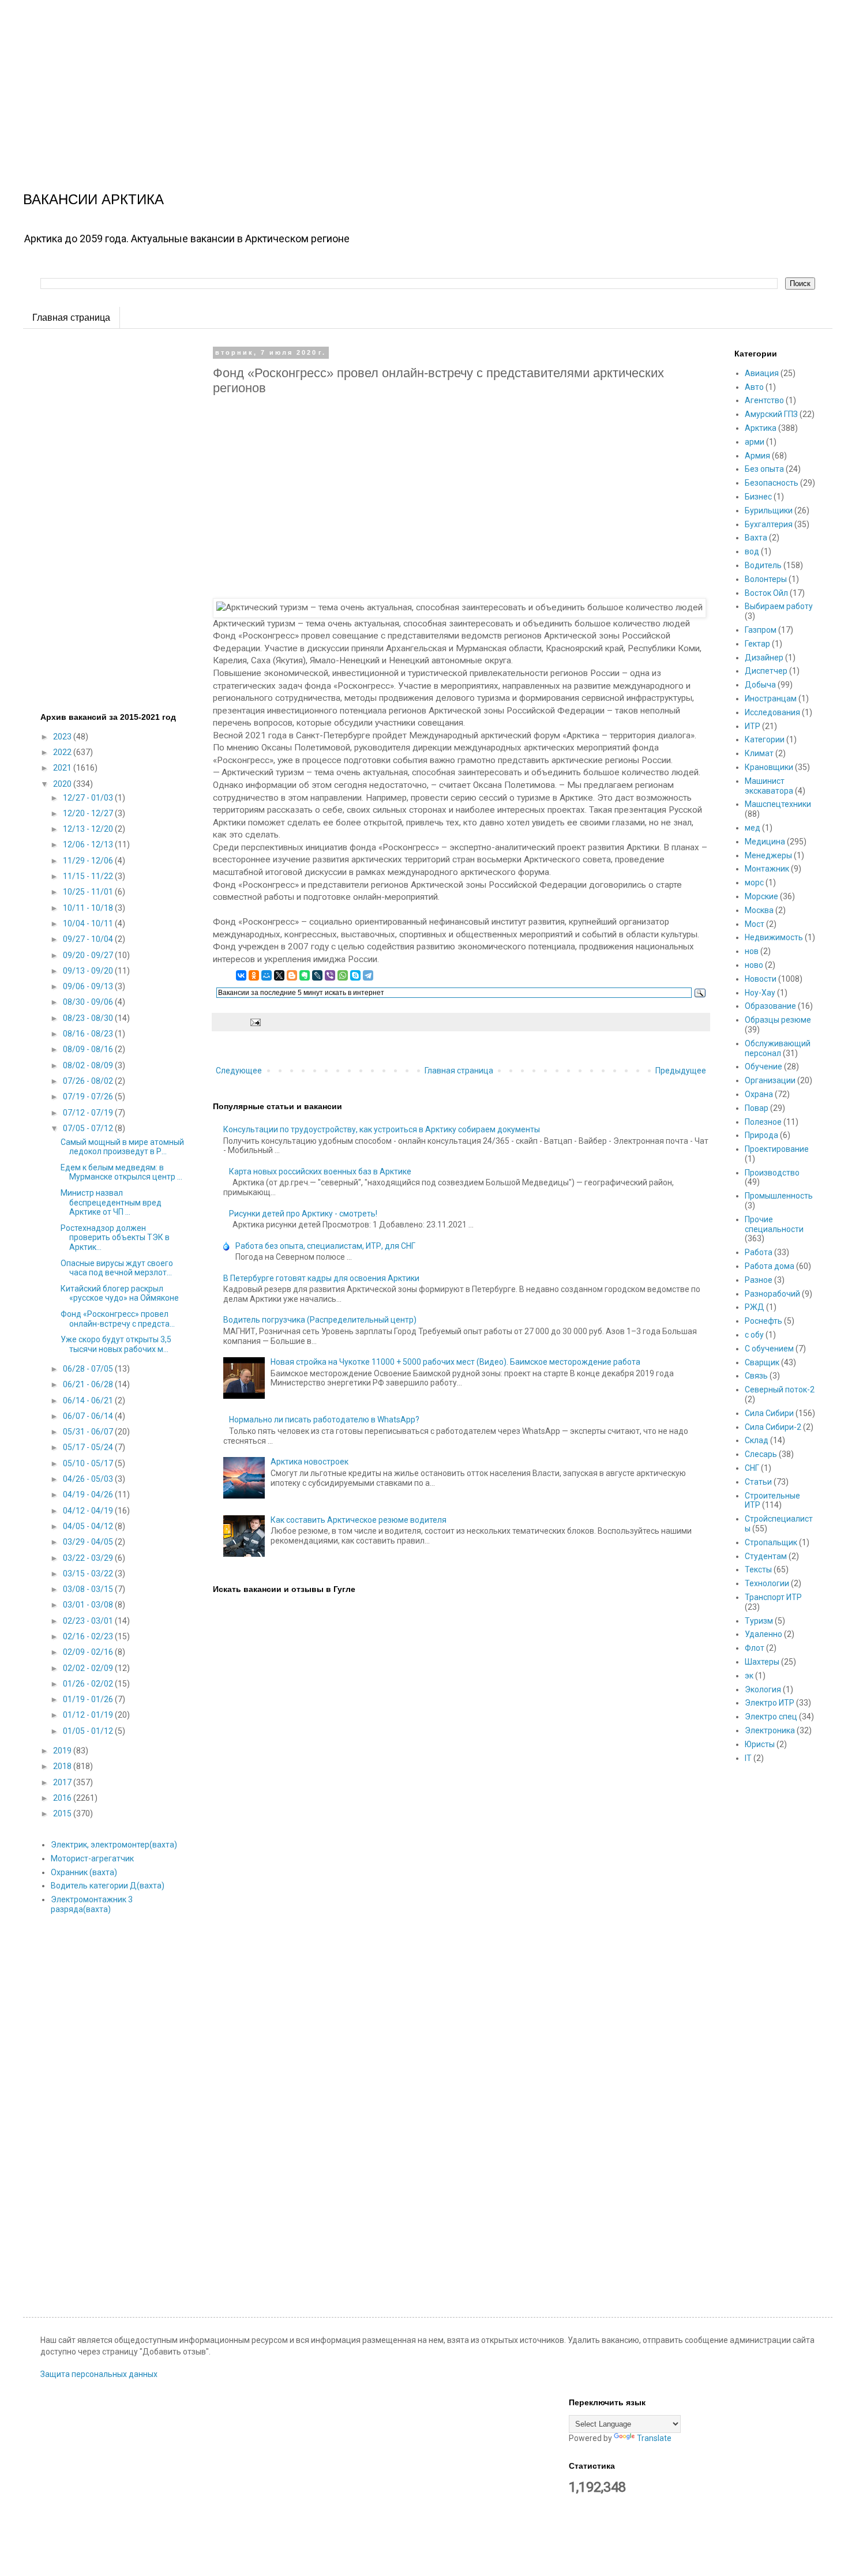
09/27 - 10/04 (89, 939)
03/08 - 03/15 (89, 1589)
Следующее (239, 1071)
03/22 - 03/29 (89, 1558)
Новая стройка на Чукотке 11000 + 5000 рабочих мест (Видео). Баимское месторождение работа (455, 1362)
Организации (770, 1080)
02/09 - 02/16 (89, 1652)
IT (748, 1758)
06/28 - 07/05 (89, 1369)
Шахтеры (762, 1662)
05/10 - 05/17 (89, 1463)
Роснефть (763, 1321)
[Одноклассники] (254, 975)
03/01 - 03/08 (89, 1605)
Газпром (761, 630)
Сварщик (762, 1362)
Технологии (767, 1583)
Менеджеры (768, 855)
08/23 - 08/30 (89, 1018)
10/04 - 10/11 (89, 923)
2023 (63, 737)
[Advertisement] (346, 81)
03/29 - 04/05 (89, 1542)
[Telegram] (368, 975)
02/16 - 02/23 (89, 1636)
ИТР (753, 726)
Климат (759, 753)
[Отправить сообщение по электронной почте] (254, 1021)
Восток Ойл (766, 593)
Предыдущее (681, 1071)
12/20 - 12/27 (89, 813)
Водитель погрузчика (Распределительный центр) (320, 1320)
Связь (756, 1376)
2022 (63, 752)
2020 (63, 784)
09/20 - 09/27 (89, 955)
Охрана (759, 1094)
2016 (63, 1798)
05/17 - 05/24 (89, 1447)
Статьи (758, 1482)
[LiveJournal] (317, 975)
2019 (63, 1751)
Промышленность (779, 1196)
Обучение (763, 1067)
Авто (754, 387)
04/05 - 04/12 (89, 1526)
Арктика (761, 428)
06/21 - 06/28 (89, 1384)
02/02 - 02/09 (89, 1668)
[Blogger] (292, 975)
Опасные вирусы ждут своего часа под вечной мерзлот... (117, 1268)
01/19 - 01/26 (89, 1699)
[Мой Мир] (267, 975)
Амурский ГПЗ (771, 414)
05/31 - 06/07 (89, 1432)
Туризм (759, 1621)
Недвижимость (774, 937)
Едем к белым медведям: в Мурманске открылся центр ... (121, 1172)
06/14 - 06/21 (89, 1400)
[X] (279, 975)
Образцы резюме (778, 1020)
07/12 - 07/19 (89, 1113)
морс (754, 883)
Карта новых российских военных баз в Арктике (320, 1171)
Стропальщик (771, 1542)
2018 (63, 1766)
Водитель (763, 565)
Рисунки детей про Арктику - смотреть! (303, 1214)
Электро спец (771, 1717)
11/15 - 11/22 (89, 876)
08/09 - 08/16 (89, 1049)
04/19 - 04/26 (89, 1494)
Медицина (765, 842)
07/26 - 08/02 (89, 1081)
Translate (654, 2438)
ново (754, 965)
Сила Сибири (769, 1413)
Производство (772, 1173)
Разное (759, 1280)
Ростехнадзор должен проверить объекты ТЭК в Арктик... (115, 1238)
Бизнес (758, 497)
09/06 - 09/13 (89, 986)
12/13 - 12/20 (89, 829)
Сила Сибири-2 (773, 1427)
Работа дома (770, 1266)
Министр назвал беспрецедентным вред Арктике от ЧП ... (111, 1203)
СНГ (752, 1468)
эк (749, 1676)
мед (753, 828)
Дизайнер (764, 658)
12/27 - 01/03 (89, 798)
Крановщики (769, 767)
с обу (754, 1335)
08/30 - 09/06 (89, 1002)
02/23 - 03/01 (89, 1621)
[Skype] (355, 975)
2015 (63, 1813)
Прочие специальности (774, 1224)
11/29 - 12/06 (89, 861)
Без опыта (764, 469)
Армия (757, 456)
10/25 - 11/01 (89, 892)
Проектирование (777, 1149)
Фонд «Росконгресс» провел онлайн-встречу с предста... (118, 1319)
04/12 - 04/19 (89, 1511)
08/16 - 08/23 (89, 1034)
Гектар (757, 644)
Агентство (764, 400)
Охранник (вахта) (84, 1872)
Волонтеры (766, 579)
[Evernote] (305, 975)
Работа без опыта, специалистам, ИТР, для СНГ (325, 1246)
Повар (757, 1108)
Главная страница (71, 318)
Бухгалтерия (769, 524)
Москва (759, 910)
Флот (755, 1648)
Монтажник (767, 869)
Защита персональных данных (99, 2374)
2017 (63, 1782)
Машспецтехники (778, 804)
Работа (759, 1252)
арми (755, 442)
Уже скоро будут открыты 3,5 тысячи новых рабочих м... (116, 1344)
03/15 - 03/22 (89, 1574)
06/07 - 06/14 (89, 1416)
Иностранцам (771, 699)
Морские (761, 896)
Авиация (762, 373)
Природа (761, 1135)
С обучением (769, 1349)
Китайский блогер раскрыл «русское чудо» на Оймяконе (120, 1293)
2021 (63, 768)
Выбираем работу (779, 606)
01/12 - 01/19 (89, 1715)
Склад (757, 1440)
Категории (765, 739)
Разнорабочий (772, 1294)
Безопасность (772, 483)
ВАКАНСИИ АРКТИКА (93, 199)
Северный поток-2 (780, 1390)
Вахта (756, 538)
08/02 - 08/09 (89, 1065)
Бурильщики (769, 510)
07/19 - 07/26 (89, 1097)
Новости (761, 979)
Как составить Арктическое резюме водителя (359, 1520)
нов (752, 951)
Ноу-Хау (760, 993)
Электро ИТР (770, 1703)
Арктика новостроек (309, 1462)
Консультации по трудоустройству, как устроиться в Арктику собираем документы (382, 1129)
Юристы (760, 1744)
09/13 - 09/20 (89, 971)
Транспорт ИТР (773, 1597)
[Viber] (330, 975)
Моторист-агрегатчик (92, 1858)
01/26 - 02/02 (89, 1684)
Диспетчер (766, 671)
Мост (755, 924)
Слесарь (761, 1454)
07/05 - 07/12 (89, 1128)
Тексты (758, 1569)
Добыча (760, 685)
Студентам (766, 1556)
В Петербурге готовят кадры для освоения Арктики (321, 1278)
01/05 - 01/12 (89, 1731)
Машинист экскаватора (769, 786)
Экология (763, 1689)
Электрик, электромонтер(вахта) (114, 1845)
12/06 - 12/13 (89, 844)
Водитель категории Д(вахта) (108, 1886)
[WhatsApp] (343, 975)
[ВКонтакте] (241, 975)
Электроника (770, 1730)
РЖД (755, 1307)
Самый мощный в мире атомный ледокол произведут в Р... (122, 1147)
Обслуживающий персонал (778, 1048)
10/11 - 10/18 (89, 908)
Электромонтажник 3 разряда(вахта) (92, 1904)
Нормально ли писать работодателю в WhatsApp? (324, 1420)
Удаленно (763, 1634)
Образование (770, 1006)
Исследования (772, 712)
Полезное (763, 1122)
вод (752, 551)
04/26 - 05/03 (89, 1479)
